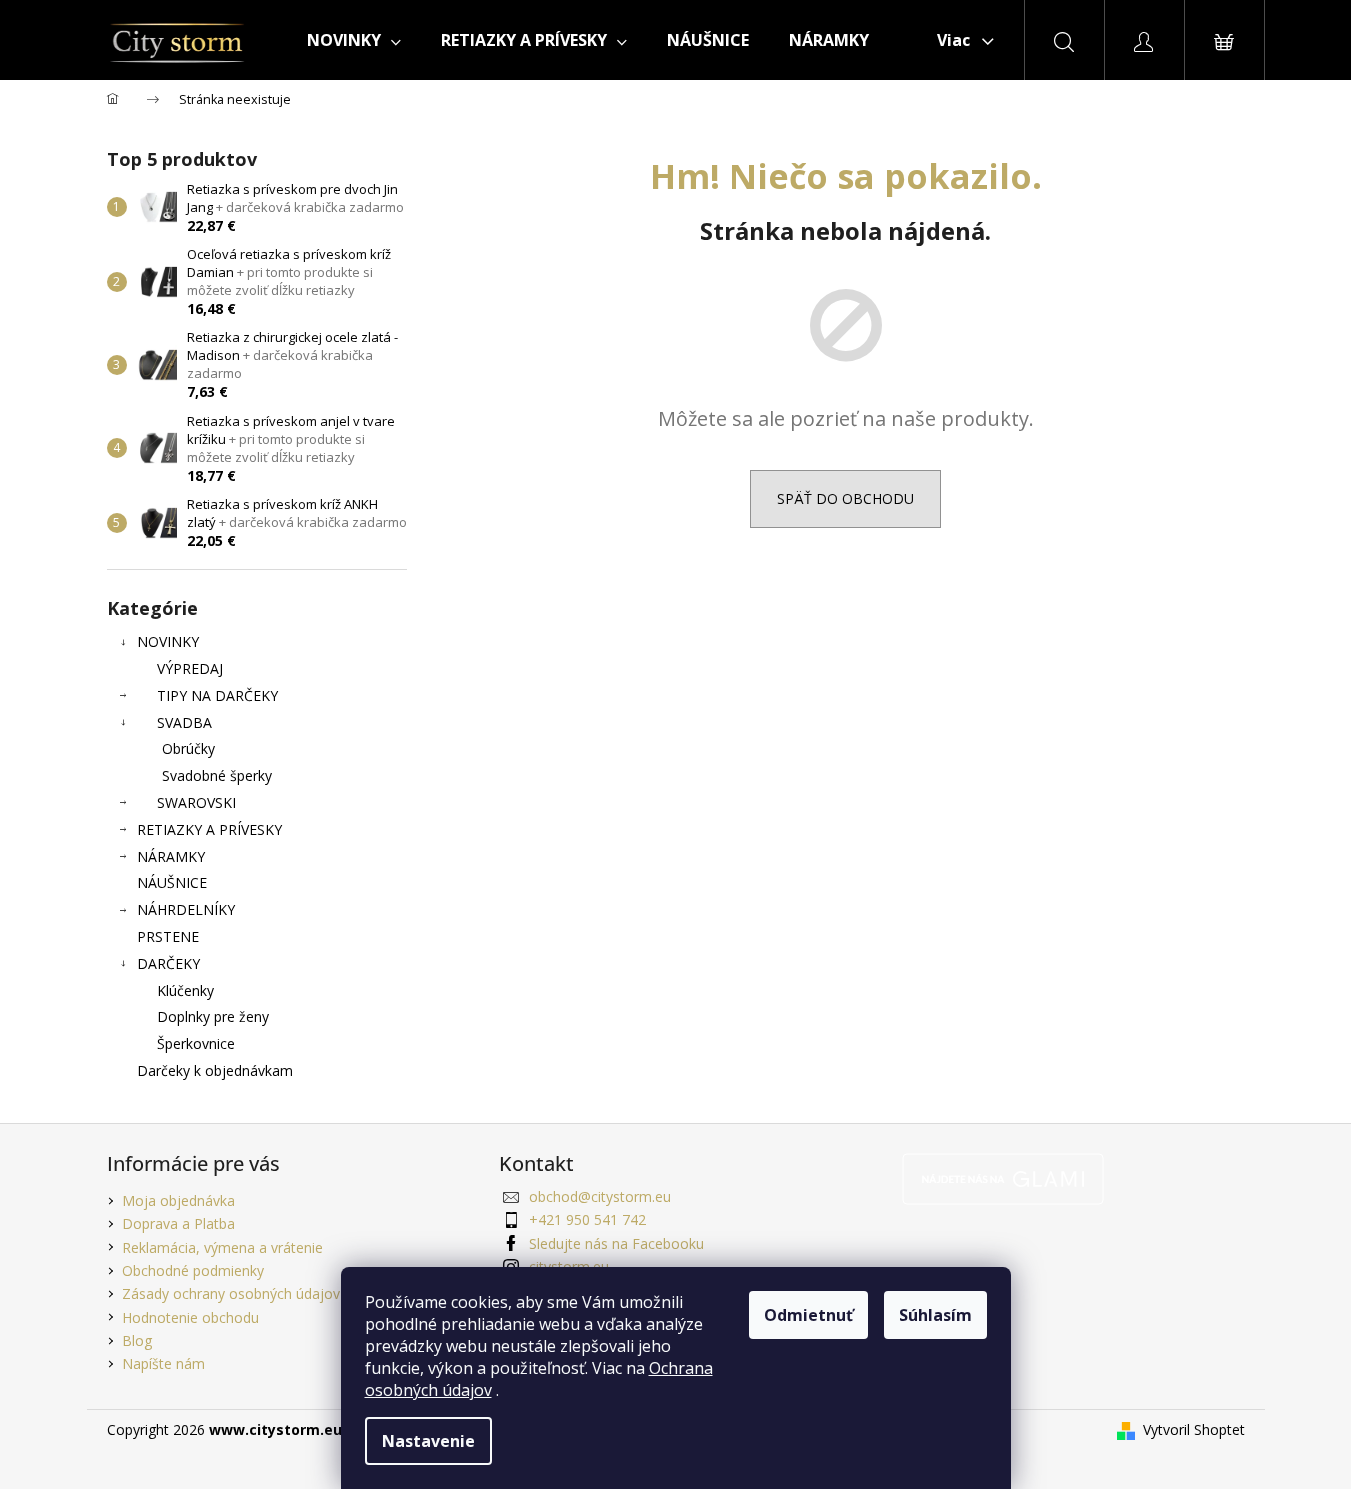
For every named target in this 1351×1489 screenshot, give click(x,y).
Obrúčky (188, 748)
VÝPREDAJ (190, 668)
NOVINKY (168, 641)
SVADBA (184, 722)
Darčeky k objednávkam (215, 1070)
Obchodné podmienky (193, 1270)
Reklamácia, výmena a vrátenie (222, 1247)
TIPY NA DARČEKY (217, 695)
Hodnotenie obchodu (190, 1317)
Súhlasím (935, 1315)
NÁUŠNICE (172, 882)
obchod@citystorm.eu (600, 1196)
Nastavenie (428, 1441)
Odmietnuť (808, 1315)
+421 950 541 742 (587, 1219)
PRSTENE (168, 936)
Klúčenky (185, 990)
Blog (137, 1340)
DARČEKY (168, 963)
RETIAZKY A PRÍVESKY (209, 829)
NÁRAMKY (171, 856)
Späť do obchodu (845, 498)
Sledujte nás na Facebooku (616, 1243)
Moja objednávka (178, 1200)
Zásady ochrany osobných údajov (231, 1293)
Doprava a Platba (178, 1223)
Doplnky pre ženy (213, 1016)
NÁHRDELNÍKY (186, 909)
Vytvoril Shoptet (1194, 1429)
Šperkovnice (196, 1043)
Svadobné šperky (217, 775)
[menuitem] (354, 40)
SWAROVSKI (196, 802)
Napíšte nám (163, 1363)
